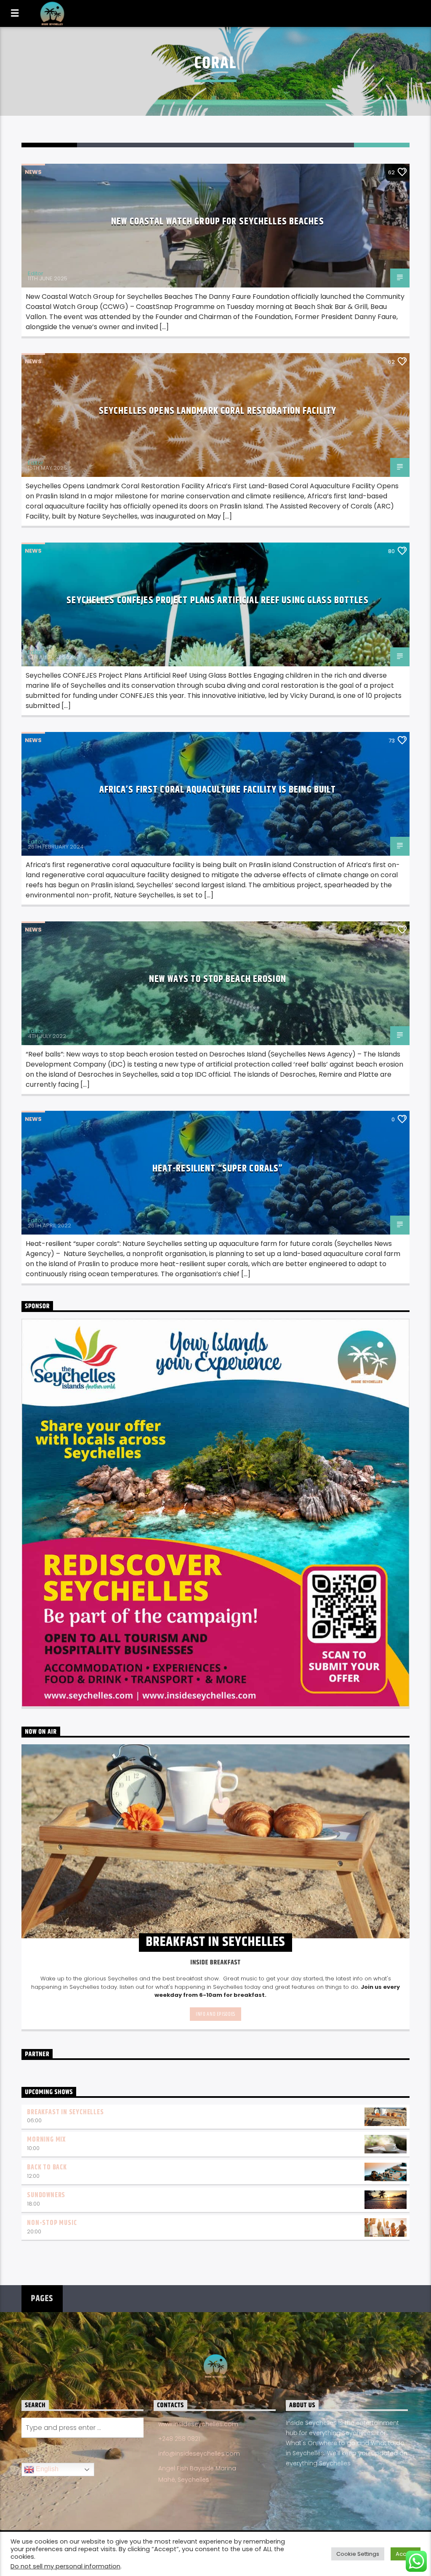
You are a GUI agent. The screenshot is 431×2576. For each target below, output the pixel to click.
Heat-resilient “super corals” (218, 1169)
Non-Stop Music (52, 2223)
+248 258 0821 (179, 2439)
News (33, 172)
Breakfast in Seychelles (65, 2112)
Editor (36, 273)
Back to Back (47, 2168)
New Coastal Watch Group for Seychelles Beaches (218, 222)
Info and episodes (215, 2014)
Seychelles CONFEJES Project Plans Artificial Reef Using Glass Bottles (217, 600)
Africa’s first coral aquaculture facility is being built (218, 790)
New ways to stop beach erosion (218, 979)
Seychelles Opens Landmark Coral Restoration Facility (218, 411)
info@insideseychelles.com (199, 2454)
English (46, 2469)
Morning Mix (46, 2140)
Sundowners (46, 2195)
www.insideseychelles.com (198, 2424)
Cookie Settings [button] (358, 2554)
